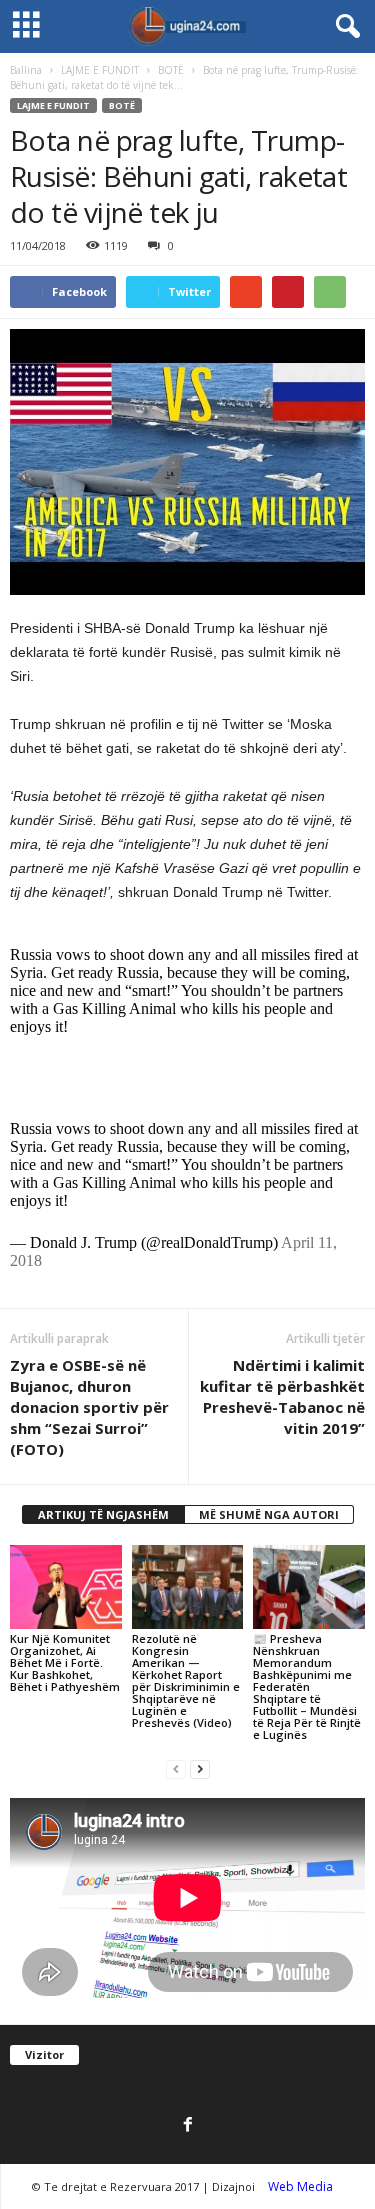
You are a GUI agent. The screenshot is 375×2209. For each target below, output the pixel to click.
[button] (344, 27)
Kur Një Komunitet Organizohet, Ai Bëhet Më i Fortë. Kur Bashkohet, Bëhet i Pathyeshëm (65, 1662)
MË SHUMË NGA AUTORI (269, 1514)
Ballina (26, 70)
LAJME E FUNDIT (100, 70)
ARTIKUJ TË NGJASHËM (103, 1514)
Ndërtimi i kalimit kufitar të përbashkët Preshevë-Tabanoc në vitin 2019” (282, 1396)
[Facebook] (188, 2126)
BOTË (171, 70)
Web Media (300, 2186)
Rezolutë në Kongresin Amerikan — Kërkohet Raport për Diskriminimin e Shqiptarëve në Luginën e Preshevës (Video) (186, 1680)
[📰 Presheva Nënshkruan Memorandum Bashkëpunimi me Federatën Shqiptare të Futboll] (309, 1586)
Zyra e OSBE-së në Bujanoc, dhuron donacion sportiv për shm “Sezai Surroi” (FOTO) (89, 1407)
